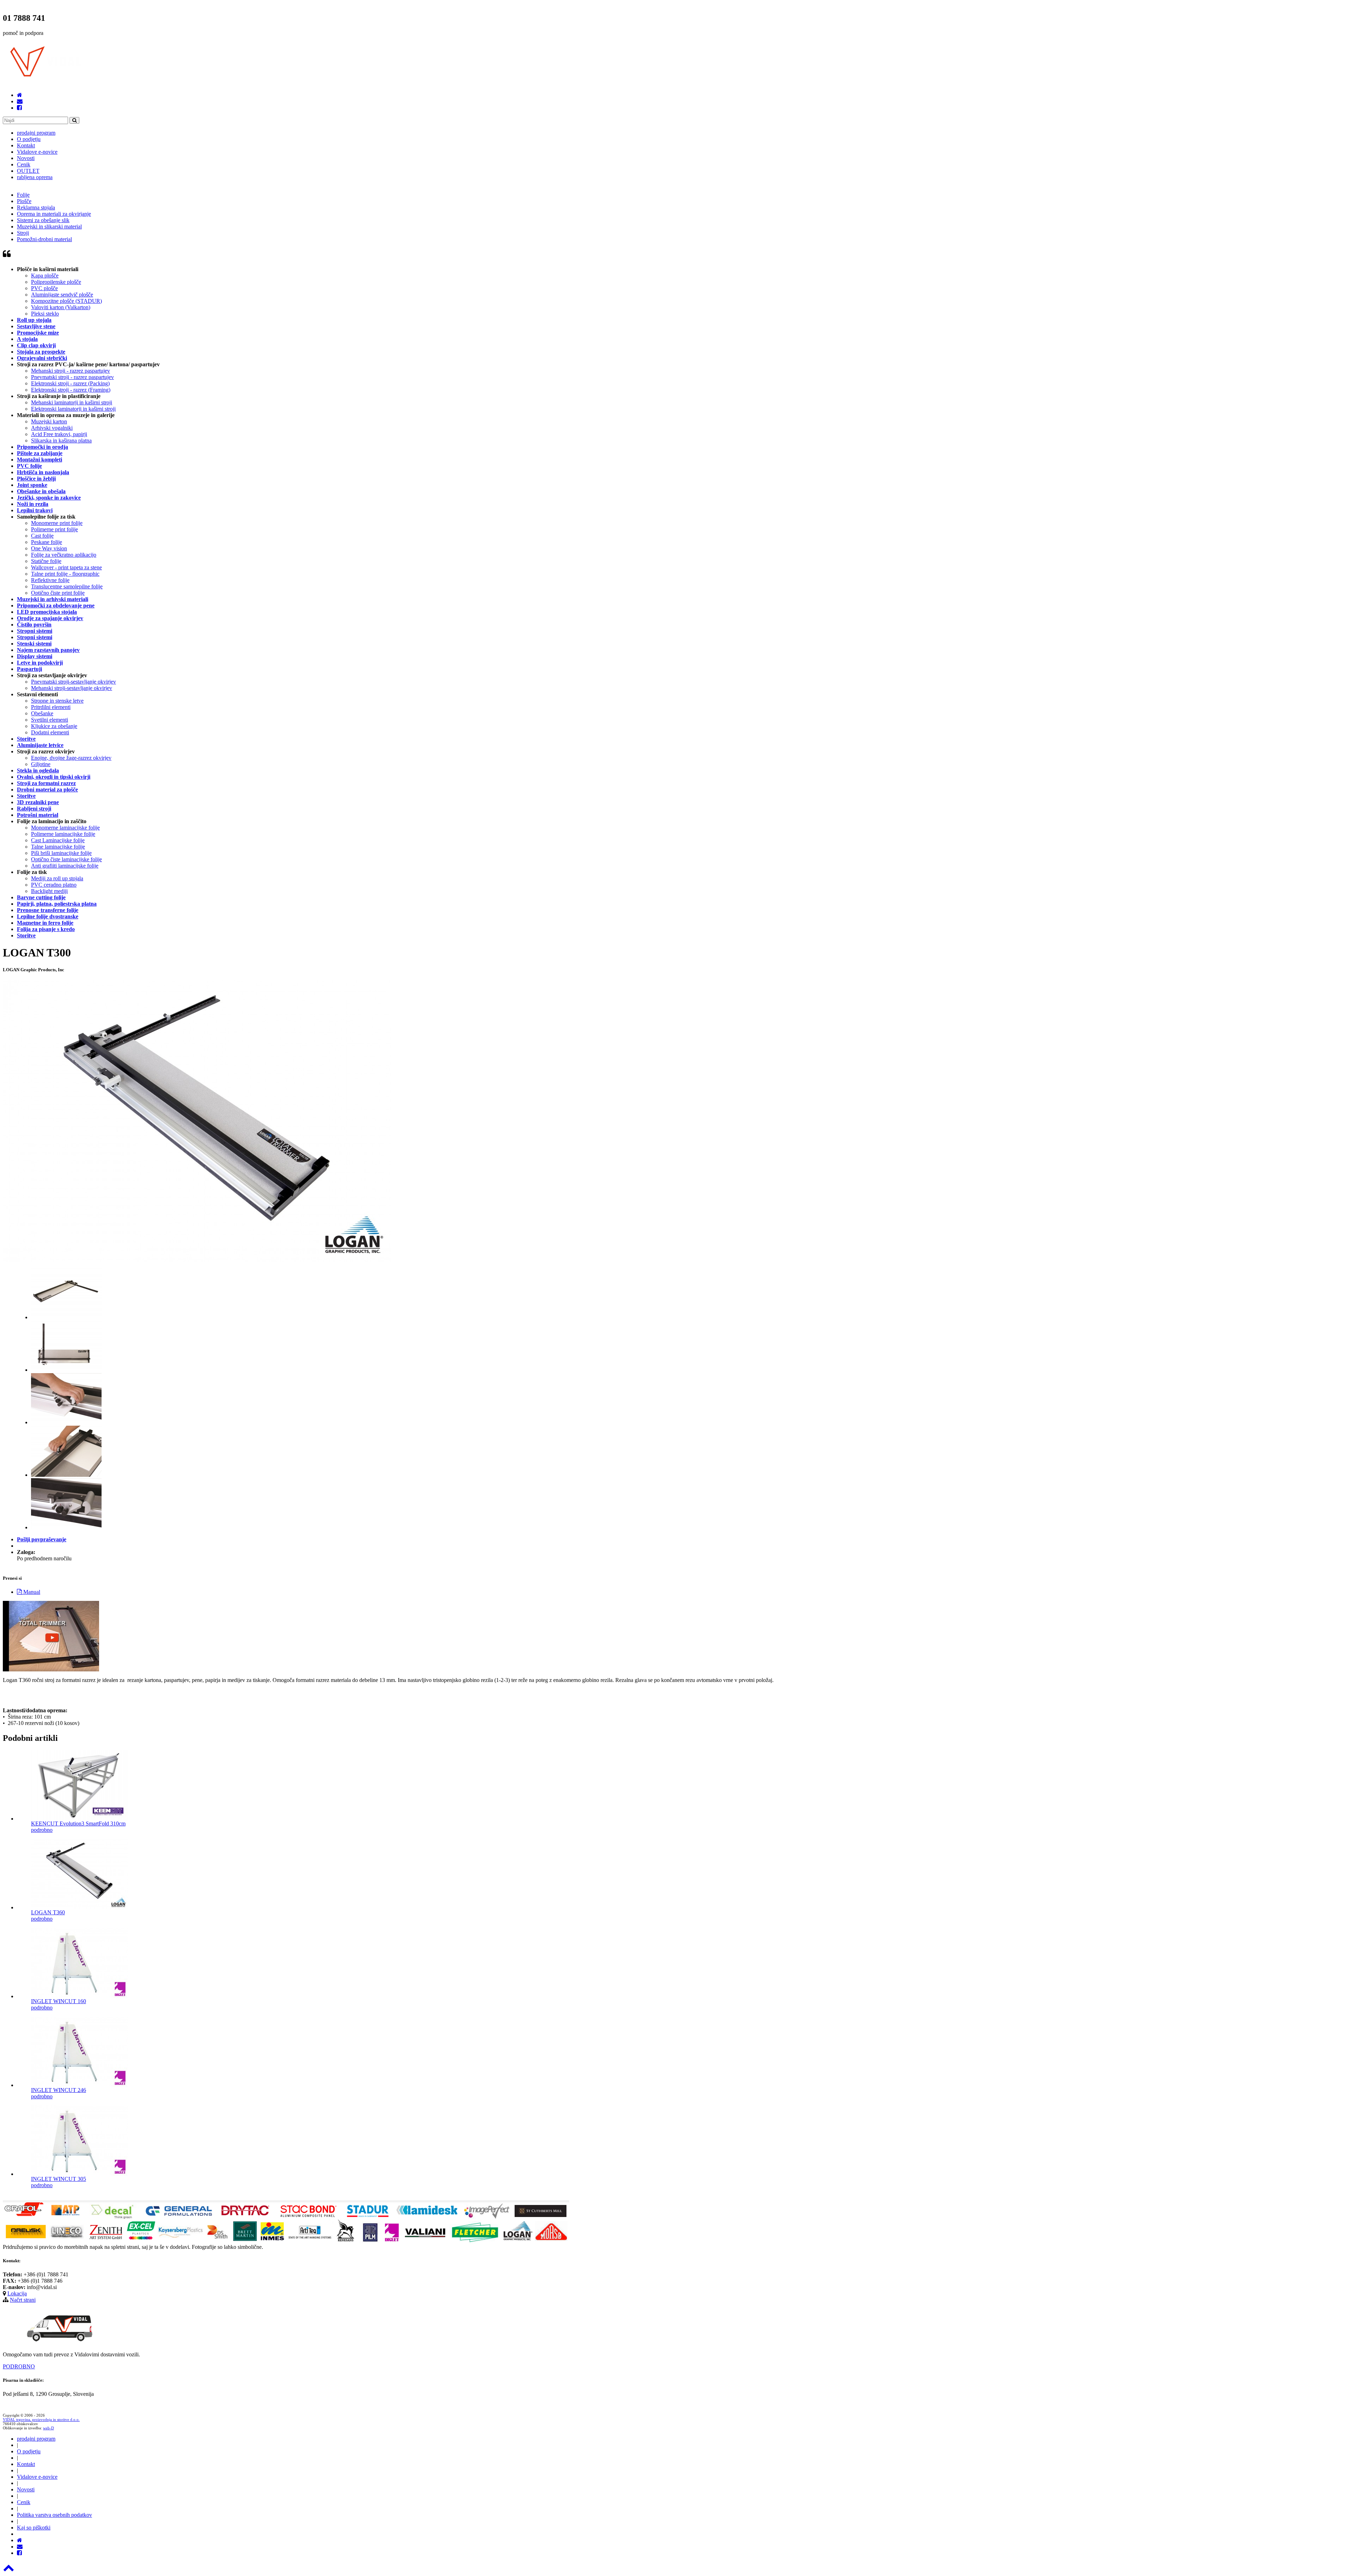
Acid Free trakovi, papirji (59, 434)
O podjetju (29, 139)
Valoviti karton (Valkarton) (61, 307)
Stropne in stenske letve (57, 701)
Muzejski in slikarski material (49, 227)
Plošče (24, 201)
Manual (31, 1592)
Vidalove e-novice (37, 152)
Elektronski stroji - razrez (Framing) (71, 390)
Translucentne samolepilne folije (67, 586)
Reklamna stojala (36, 207)
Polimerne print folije (54, 529)
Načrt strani (23, 2300)
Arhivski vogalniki (52, 428)
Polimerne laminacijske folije (63, 834)
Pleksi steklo (45, 314)
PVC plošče (44, 288)
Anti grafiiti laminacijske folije (65, 866)
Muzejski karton (49, 421)
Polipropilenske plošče (56, 282)
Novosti (26, 158)
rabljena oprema (35, 177)
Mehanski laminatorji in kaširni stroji (72, 402)
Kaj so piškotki (34, 2528)
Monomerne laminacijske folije (65, 828)
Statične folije (46, 561)
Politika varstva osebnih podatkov (54, 2515)
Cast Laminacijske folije (58, 840)
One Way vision (49, 548)
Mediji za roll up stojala (57, 878)
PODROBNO (19, 2366)
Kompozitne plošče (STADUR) (66, 301)
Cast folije (42, 536)
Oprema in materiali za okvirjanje (54, 214)
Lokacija (17, 2293)
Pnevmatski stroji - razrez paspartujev (72, 377)
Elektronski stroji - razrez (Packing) (70, 383)
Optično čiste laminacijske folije (66, 859)
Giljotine (41, 764)
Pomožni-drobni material (44, 239)
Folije (23, 195)
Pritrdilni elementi (51, 707)
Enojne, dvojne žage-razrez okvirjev (71, 758)
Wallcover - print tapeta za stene (66, 567)
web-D (48, 2428)
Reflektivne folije (50, 580)
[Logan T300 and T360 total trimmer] (51, 1669)
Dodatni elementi (50, 732)
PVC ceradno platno (54, 885)
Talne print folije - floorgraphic (65, 574)
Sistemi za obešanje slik (43, 220)
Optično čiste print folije (58, 593)
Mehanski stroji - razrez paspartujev (71, 371)
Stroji (23, 233)
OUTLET (28, 171)
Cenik (24, 164)
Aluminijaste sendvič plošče (62, 295)
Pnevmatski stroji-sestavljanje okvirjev (74, 682)
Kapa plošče (45, 276)
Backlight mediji (49, 891)
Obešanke (42, 713)
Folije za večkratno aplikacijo (64, 555)
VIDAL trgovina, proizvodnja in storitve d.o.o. (41, 2419)
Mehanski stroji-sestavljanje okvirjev (72, 688)
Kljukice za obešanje (54, 726)
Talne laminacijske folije (58, 847)
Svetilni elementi (50, 720)
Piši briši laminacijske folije (61, 853)
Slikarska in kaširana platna (61, 440)
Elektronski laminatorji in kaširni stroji (73, 409)
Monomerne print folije (57, 523)
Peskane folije (47, 542)
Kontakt (26, 145)
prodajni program (36, 133)
